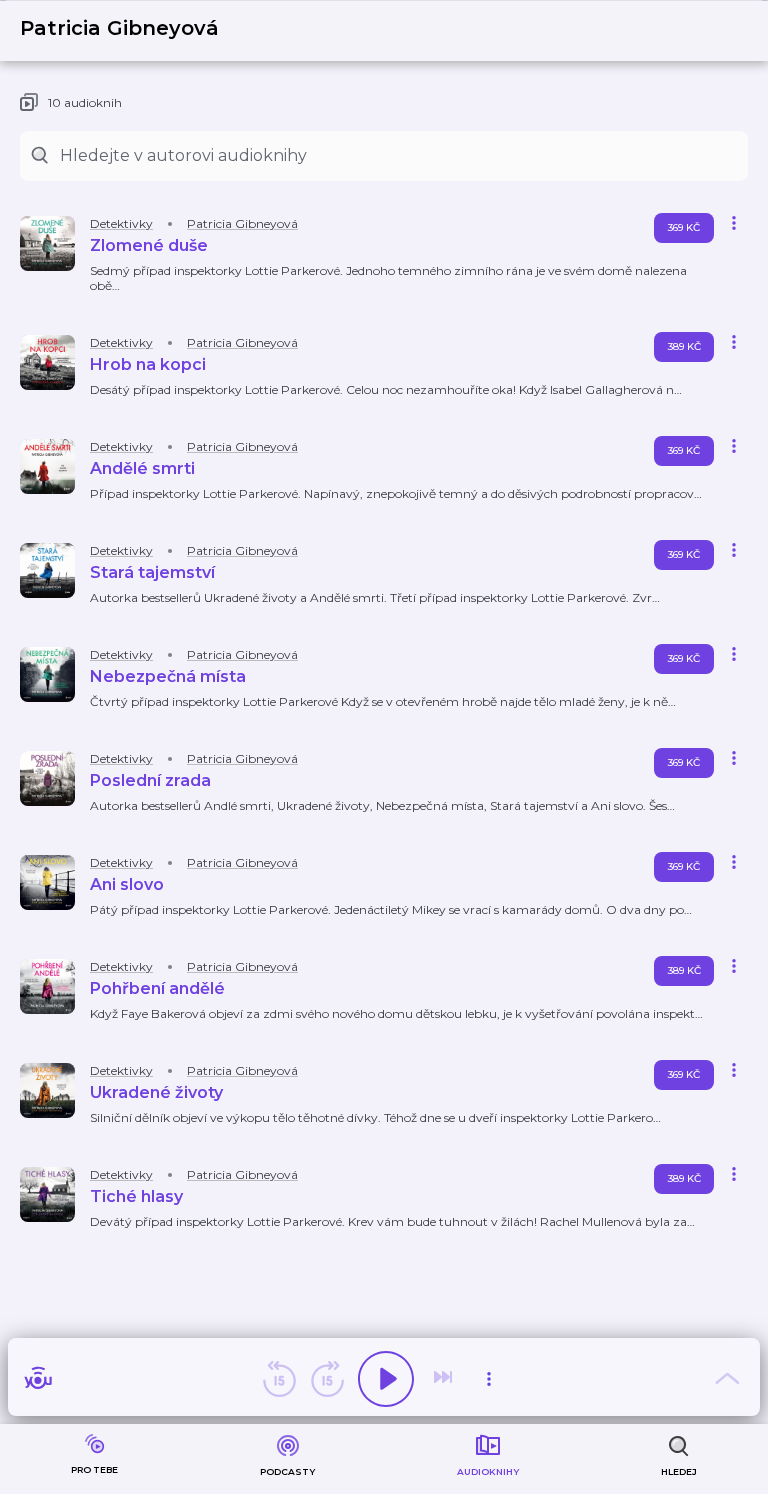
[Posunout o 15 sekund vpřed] (327, 1379)
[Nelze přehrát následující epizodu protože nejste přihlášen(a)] (445, 1379)
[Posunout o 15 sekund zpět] (279, 1379)
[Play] (386, 1379)
